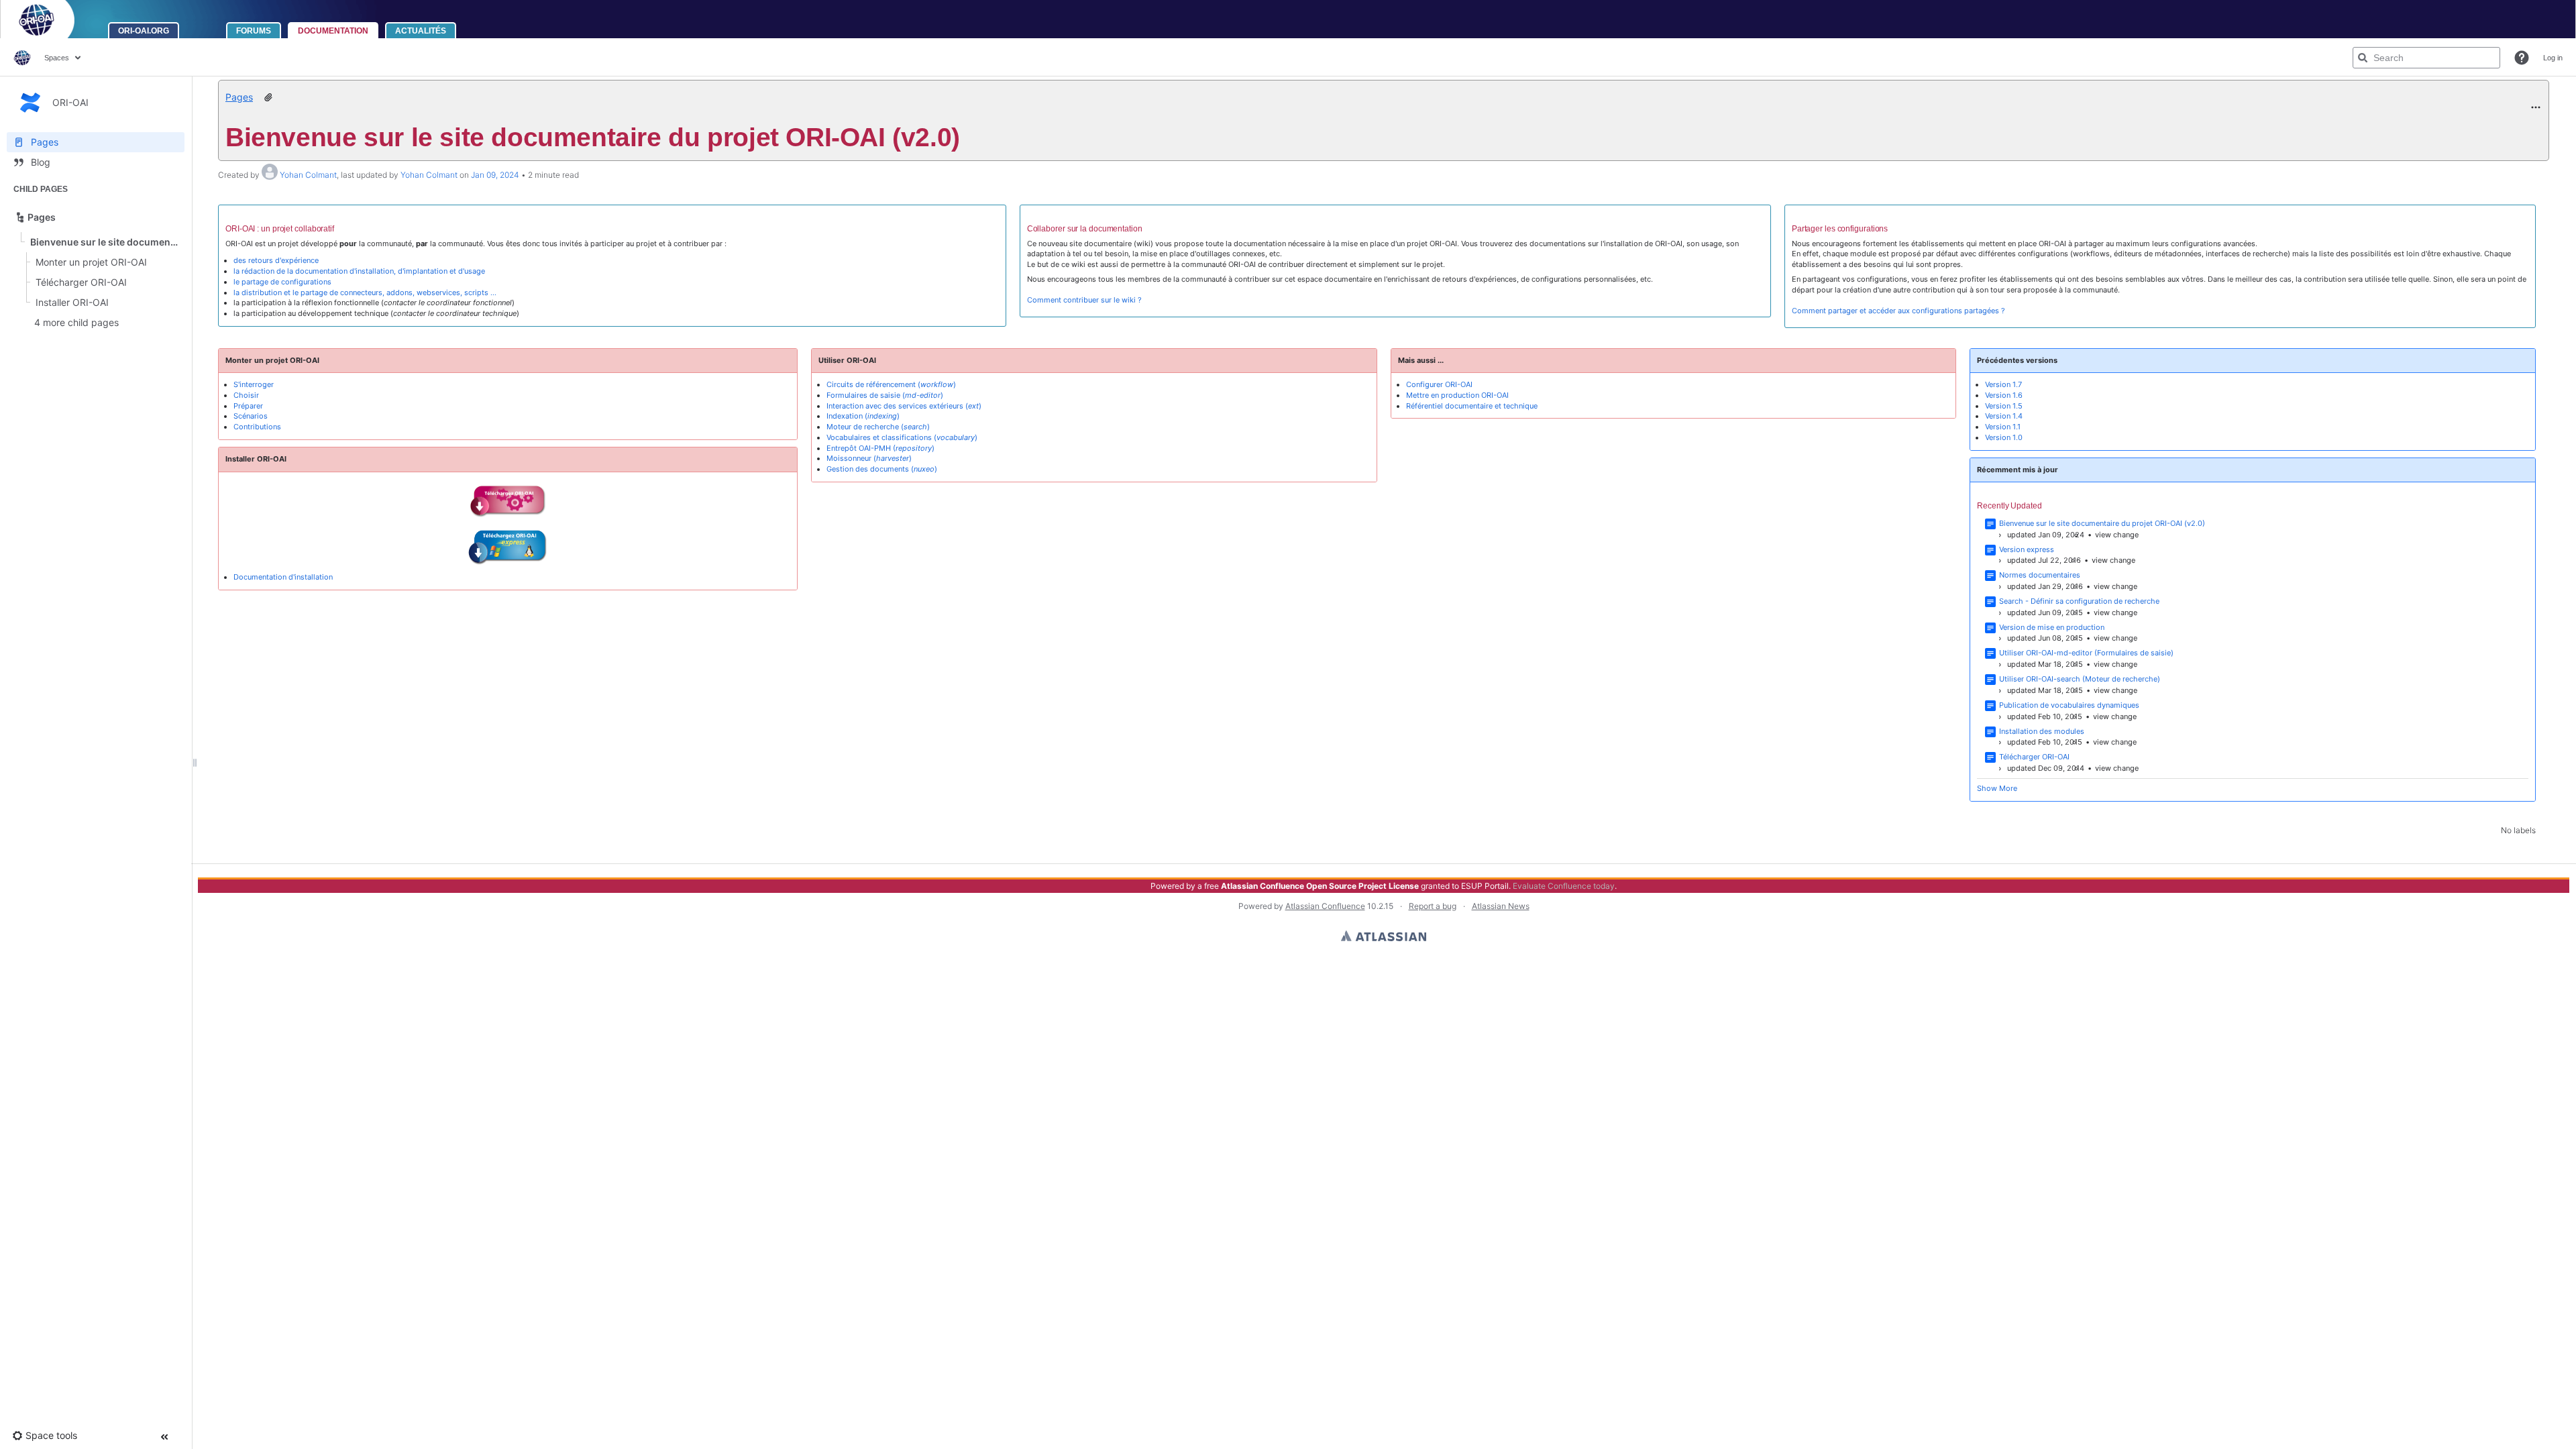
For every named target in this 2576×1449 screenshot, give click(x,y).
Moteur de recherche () (878, 427)
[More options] (2536, 107)
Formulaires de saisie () (885, 395)
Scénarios (251, 416)
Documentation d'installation (283, 577)
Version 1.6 (2004, 395)
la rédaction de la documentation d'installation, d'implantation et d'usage (359, 271)
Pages (239, 97)
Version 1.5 (2004, 406)
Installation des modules (2042, 731)
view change (2117, 535)
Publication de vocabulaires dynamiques (2069, 705)
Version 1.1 (2003, 427)
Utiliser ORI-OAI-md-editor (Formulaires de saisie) (2086, 653)
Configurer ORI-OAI (1439, 384)
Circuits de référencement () (891, 384)
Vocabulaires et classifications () (902, 437)
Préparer (248, 406)
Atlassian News (1501, 906)
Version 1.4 (2004, 416)
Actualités (421, 31)
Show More (1997, 788)
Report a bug (1433, 906)
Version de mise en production (2052, 627)
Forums (254, 31)
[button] (2522, 58)
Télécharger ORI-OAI (2034, 757)
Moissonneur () (869, 458)
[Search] (2363, 58)
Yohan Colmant (308, 175)
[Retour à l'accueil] (54, 19)
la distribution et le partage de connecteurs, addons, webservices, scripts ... (365, 292)
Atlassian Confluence (1325, 906)
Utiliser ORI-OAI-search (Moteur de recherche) (2080, 679)
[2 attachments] (268, 97)
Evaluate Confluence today (1564, 886)
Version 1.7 (2003, 384)
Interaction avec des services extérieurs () (904, 406)
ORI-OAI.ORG (144, 31)
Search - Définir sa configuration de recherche (2079, 601)
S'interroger (254, 384)
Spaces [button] (57, 58)
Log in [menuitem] (2553, 58)
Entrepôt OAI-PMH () (880, 448)
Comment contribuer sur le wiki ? (1084, 300)
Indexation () (863, 416)
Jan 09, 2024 (495, 175)
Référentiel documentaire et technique (1472, 406)
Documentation (333, 31)
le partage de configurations (282, 282)
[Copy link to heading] (338, 230)
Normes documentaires (2040, 575)
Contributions (257, 427)
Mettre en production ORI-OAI (1457, 395)
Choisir (246, 395)
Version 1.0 (2004, 437)
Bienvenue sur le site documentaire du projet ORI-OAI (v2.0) (2102, 523)
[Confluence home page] (22, 58)
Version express (2027, 549)
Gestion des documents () (882, 469)
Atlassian (1384, 936)
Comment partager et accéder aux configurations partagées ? (1898, 311)
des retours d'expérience (276, 260)
